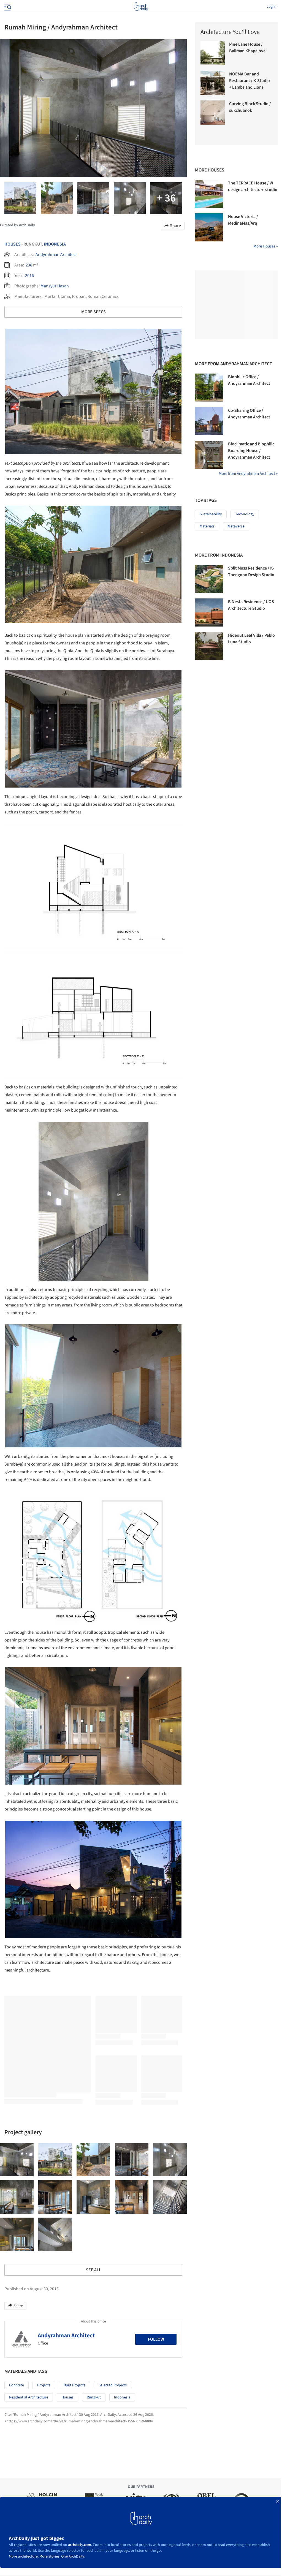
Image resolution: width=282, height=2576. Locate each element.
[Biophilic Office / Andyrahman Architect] (209, 388)
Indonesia (55, 244)
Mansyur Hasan (55, 286)
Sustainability (211, 514)
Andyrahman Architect (56, 255)
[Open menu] (7, 7)
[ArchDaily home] (141, 7)
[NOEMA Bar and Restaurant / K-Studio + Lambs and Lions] (213, 83)
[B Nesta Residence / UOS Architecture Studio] (209, 612)
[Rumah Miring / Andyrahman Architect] (17, 2160)
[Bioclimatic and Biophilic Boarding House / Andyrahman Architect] (209, 455)
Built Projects (74, 2385)
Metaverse (236, 526)
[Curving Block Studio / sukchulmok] (213, 113)
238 (29, 265)
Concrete (17, 2385)
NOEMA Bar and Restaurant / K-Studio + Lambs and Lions (250, 81)
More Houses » (265, 246)
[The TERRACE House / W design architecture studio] (209, 194)
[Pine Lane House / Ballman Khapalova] (213, 53)
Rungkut (94, 2397)
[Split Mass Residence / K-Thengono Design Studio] (209, 579)
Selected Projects (113, 2385)
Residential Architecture (29, 2397)
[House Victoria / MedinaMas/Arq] (209, 227)
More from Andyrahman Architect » (248, 474)
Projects (44, 2385)
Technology (245, 514)
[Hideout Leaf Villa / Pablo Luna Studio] (209, 646)
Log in (272, 7)
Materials (207, 526)
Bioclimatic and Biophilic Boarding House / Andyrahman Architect (251, 451)
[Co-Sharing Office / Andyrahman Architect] (209, 421)
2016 (29, 276)
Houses (13, 244)
